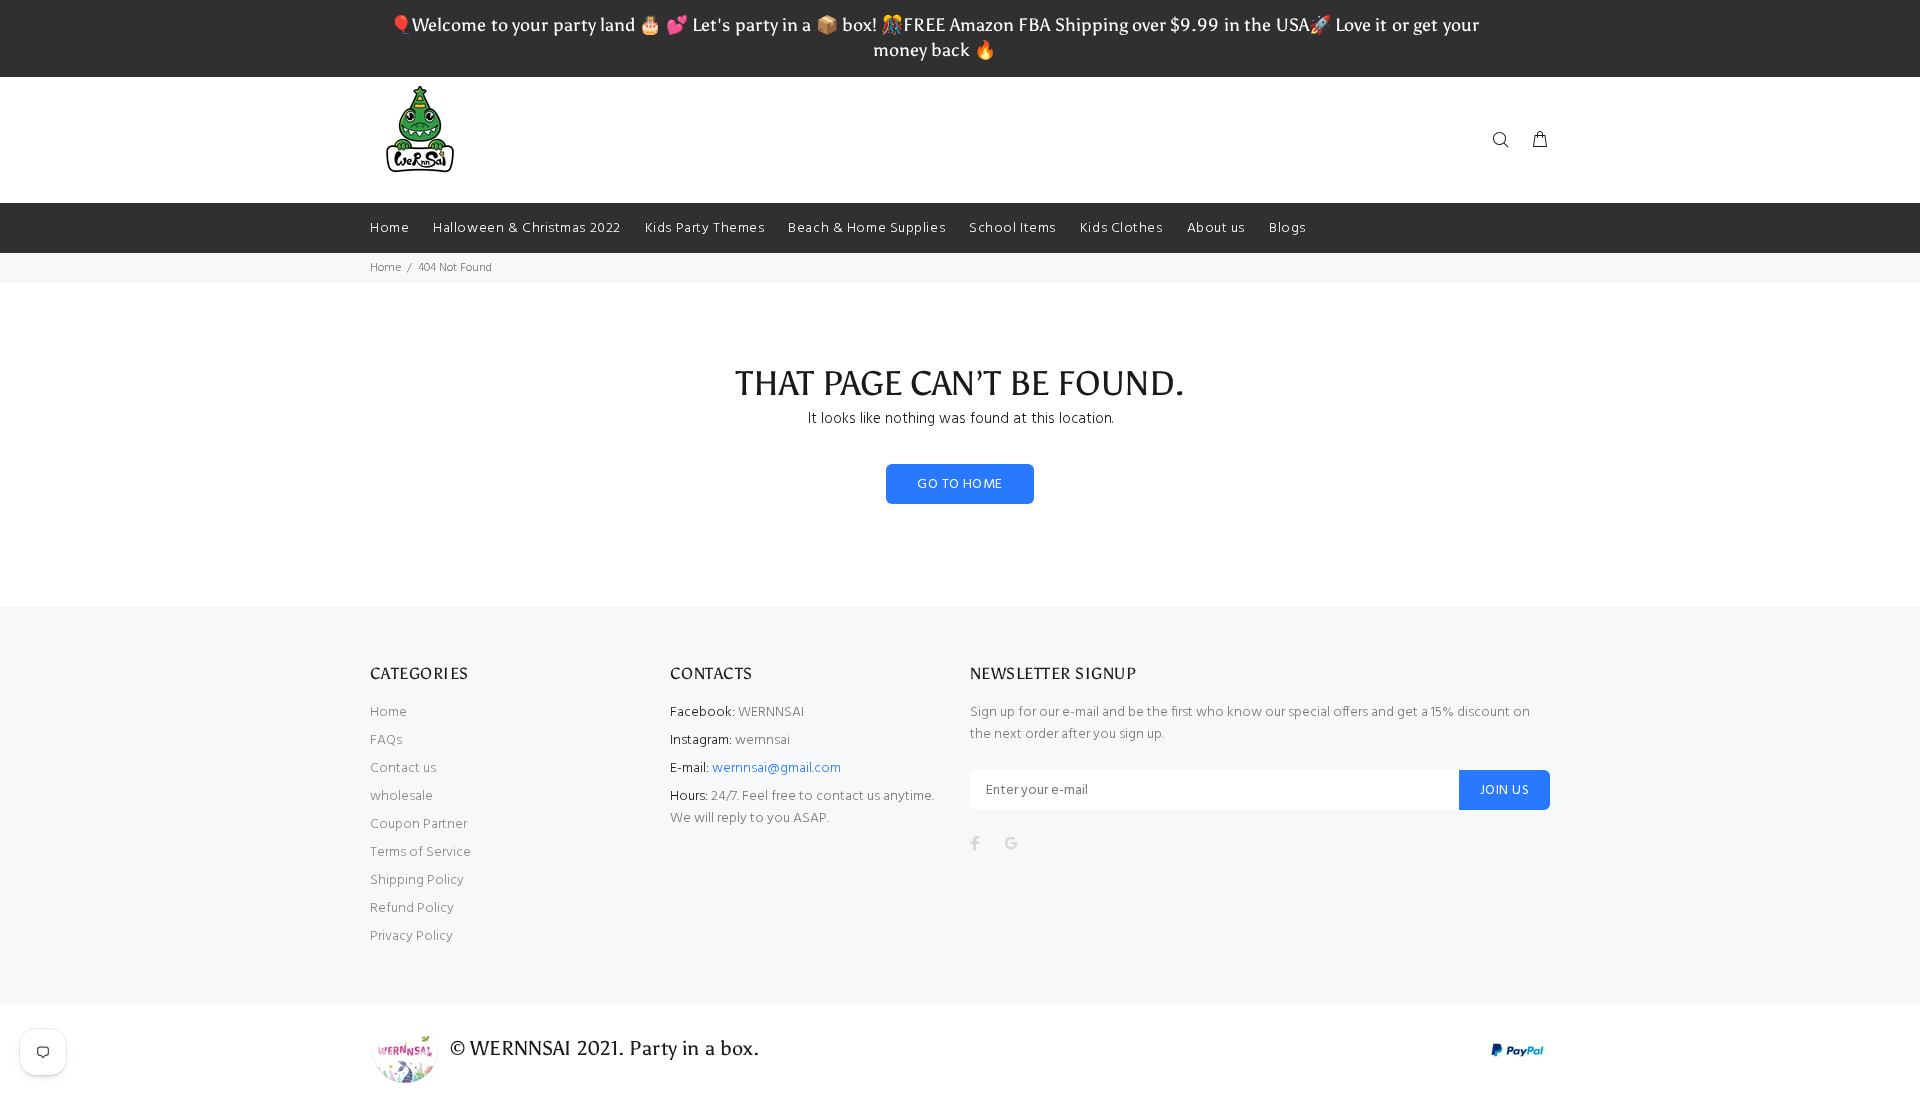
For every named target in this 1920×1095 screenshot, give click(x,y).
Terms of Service (420, 852)
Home (385, 268)
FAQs (386, 740)
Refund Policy (412, 908)
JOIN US (1504, 790)
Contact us (403, 768)
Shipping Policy (417, 880)
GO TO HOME (959, 484)
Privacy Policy (411, 936)
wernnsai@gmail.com (776, 768)
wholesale (401, 796)
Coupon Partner (418, 824)
